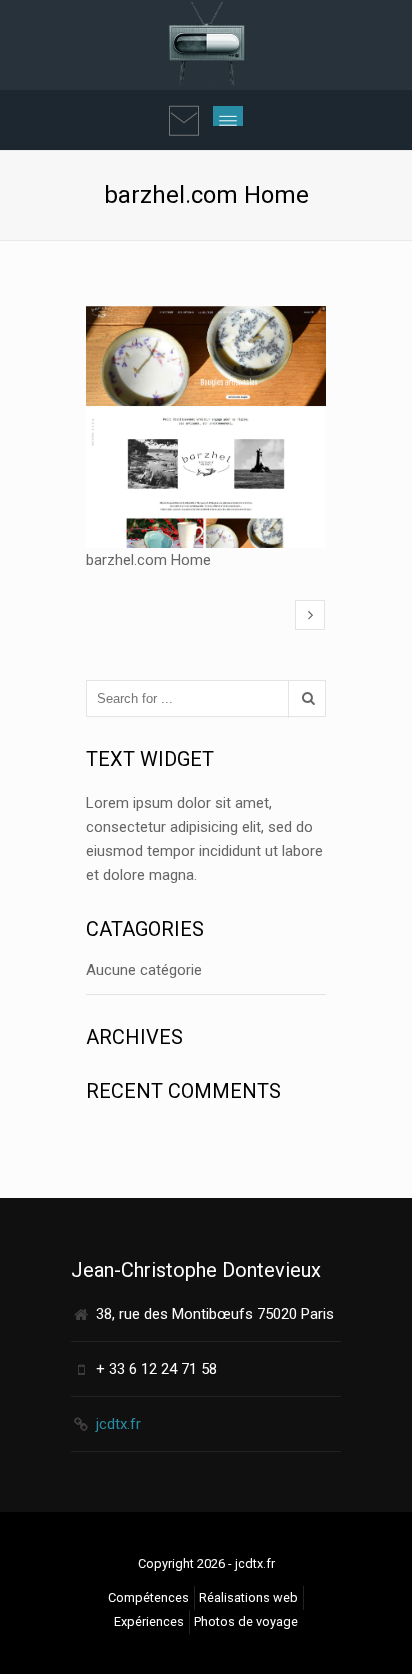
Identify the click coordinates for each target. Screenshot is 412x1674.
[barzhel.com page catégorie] (310, 615)
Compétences (148, 1597)
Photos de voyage (246, 1621)
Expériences (149, 1621)
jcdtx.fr (118, 1424)
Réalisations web (248, 1597)
